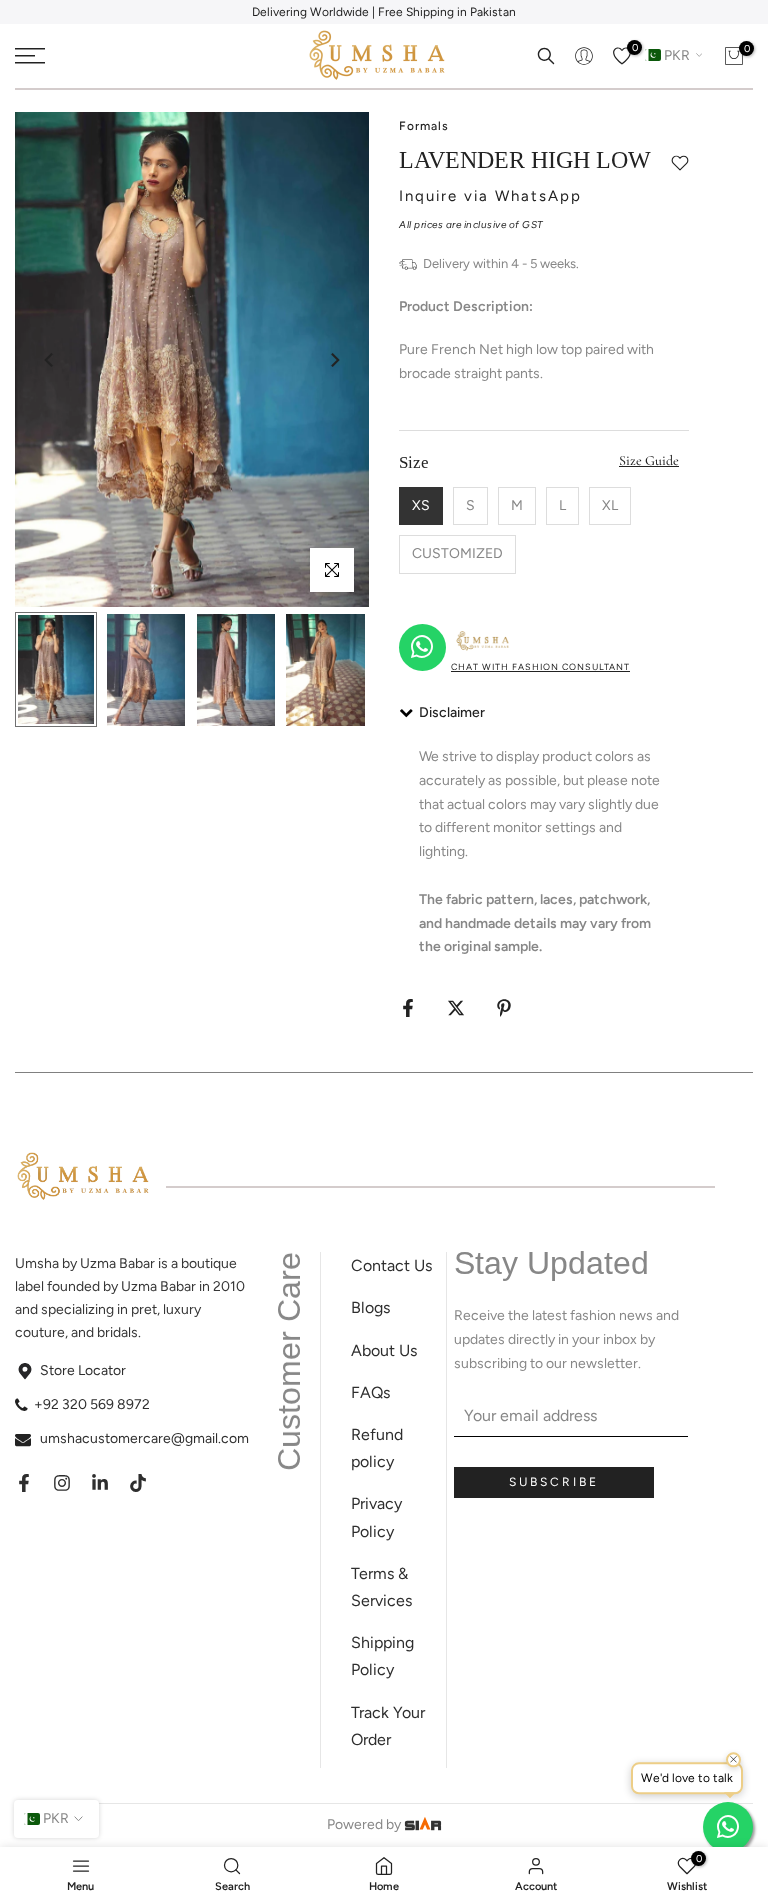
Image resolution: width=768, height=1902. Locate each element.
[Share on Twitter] (456, 1008)
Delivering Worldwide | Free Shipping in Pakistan (384, 12)
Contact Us (391, 1265)
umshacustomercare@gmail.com (144, 1438)
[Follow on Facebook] (24, 1483)
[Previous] (50, 360)
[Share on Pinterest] (504, 1008)
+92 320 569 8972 (92, 1404)
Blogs (370, 1307)
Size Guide (649, 460)
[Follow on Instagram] (62, 1483)
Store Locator (83, 1370)
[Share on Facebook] (408, 1008)
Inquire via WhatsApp (490, 196)
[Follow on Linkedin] (100, 1483)
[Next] (334, 360)
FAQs (370, 1392)
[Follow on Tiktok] (138, 1483)
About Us (384, 1350)
